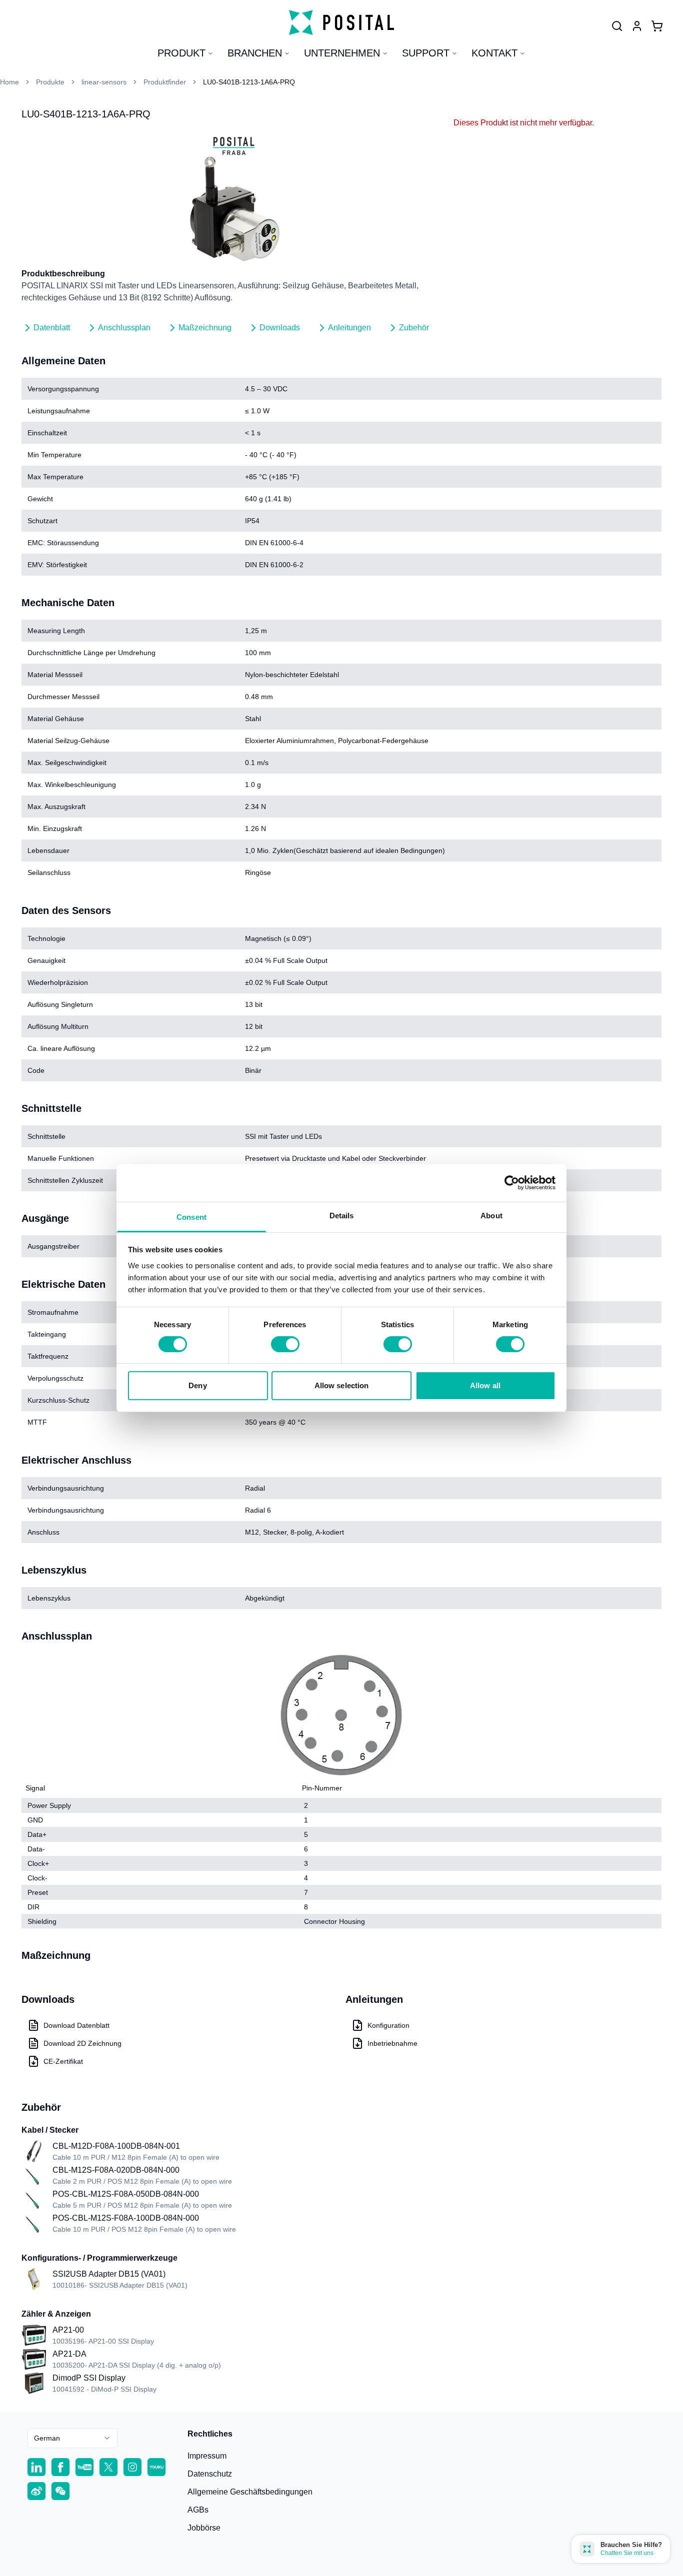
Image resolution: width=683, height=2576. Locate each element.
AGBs (198, 2510)
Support (426, 53)
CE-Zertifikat (63, 2061)
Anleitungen (349, 328)
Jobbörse (204, 2528)
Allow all (485, 1385)
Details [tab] (342, 1215)
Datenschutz (210, 2474)
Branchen (255, 53)
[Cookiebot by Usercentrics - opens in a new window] (512, 1183)
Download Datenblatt (76, 2025)
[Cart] (657, 26)
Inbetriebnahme (392, 2043)
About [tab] (491, 1215)
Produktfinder (165, 82)
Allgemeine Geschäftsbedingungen (250, 2492)
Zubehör (414, 328)
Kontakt (494, 53)
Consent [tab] (191, 1217)
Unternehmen (342, 53)
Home (9, 82)
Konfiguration (388, 2025)
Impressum (207, 2456)
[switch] (285, 1344)
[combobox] (72, 2438)
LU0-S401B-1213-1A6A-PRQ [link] (249, 82)
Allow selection (342, 1385)
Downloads (280, 328)
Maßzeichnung (205, 328)
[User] (617, 26)
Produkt (181, 53)
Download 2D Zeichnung (82, 2043)
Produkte (50, 82)
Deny (197, 1385)
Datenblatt (52, 328)
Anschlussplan (124, 328)
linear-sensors (104, 82)
